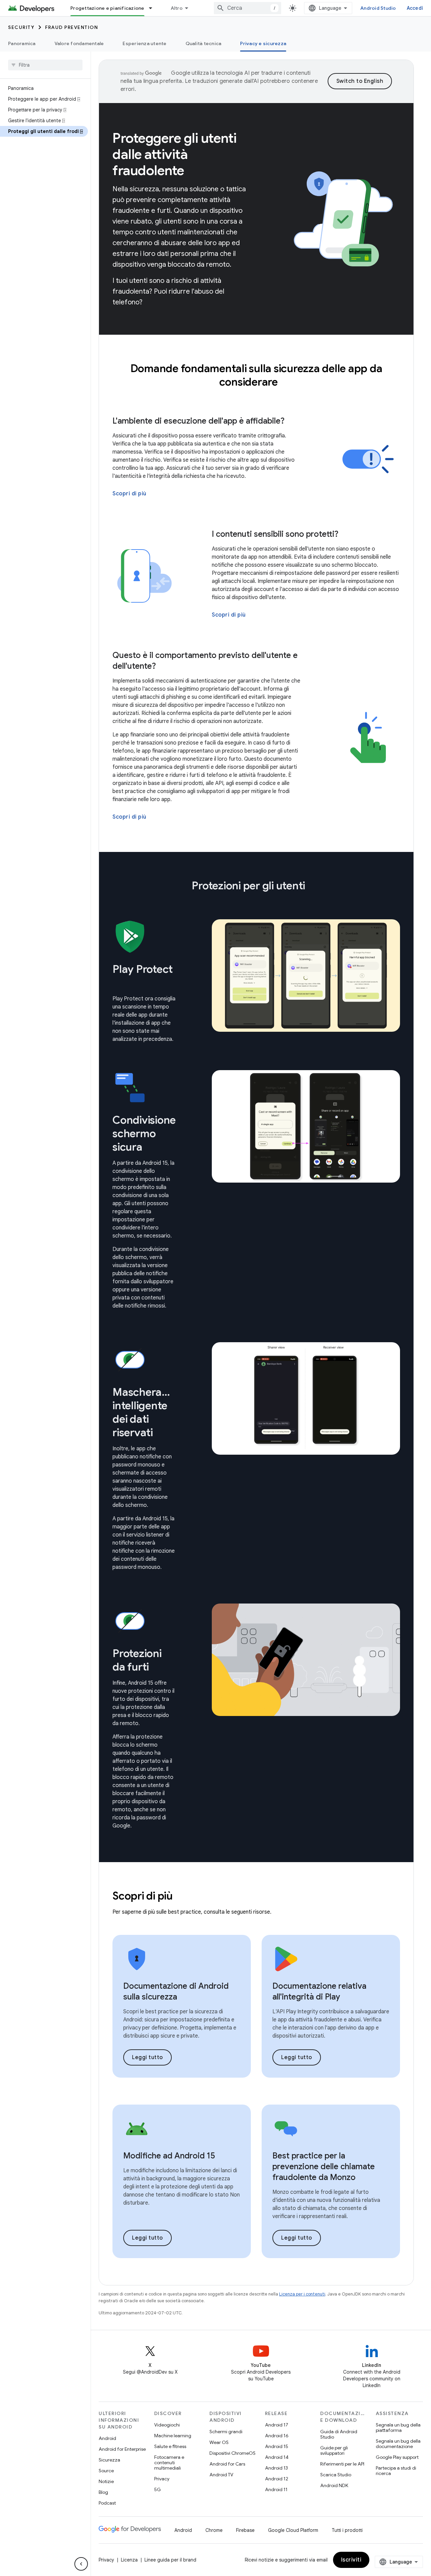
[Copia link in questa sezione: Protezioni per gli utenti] (314, 887)
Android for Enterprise (122, 2449)
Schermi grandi (226, 2432)
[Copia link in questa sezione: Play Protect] (119, 984)
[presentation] (256, 375)
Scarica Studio (336, 2475)
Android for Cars (227, 2464)
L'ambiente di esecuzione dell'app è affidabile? (198, 421)
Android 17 (277, 2425)
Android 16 (277, 2436)
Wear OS (219, 2442)
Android (107, 2438)
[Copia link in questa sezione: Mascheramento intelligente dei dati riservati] (162, 1433)
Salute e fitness (170, 2446)
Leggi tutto (147, 2057)
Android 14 (277, 2457)
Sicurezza (109, 2460)
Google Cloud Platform (293, 2530)
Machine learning (173, 2436)
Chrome (214, 2530)
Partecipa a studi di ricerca (396, 2471)
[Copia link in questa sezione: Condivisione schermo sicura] (151, 1148)
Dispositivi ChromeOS (233, 2453)
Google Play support (397, 2457)
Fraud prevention (72, 27)
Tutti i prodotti (347, 2530)
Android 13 (276, 2468)
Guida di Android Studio (339, 2434)
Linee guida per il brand (170, 2560)
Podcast (107, 2503)
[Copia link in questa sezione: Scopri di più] (182, 1897)
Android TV (221, 2475)
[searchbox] (45, 65)
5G (158, 2489)
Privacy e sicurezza (263, 43)
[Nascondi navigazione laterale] (81, 2564)
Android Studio (378, 8)
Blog (103, 2492)
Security (21, 27)
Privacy (162, 2479)
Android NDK (334, 2485)
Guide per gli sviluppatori (334, 2450)
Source (106, 2471)
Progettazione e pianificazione (107, 8)
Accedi (415, 8)
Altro (177, 8)
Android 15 (277, 2446)
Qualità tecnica (204, 43)
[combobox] (247, 8)
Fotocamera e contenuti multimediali (169, 2463)
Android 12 (277, 2479)
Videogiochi (167, 2425)
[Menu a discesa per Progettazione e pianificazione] (154, 8)
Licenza (129, 2560)
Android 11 (276, 2489)
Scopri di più (129, 494)
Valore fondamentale (79, 43)
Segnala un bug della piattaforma (398, 2428)
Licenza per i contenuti (302, 2294)
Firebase (245, 2530)
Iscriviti (351, 2560)
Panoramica (22, 43)
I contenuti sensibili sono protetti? (275, 534)
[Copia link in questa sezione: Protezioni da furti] (158, 1668)
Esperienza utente (144, 43)
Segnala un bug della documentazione (398, 2444)
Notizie (106, 2481)
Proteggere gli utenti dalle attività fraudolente (175, 154)
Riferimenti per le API (342, 2464)
